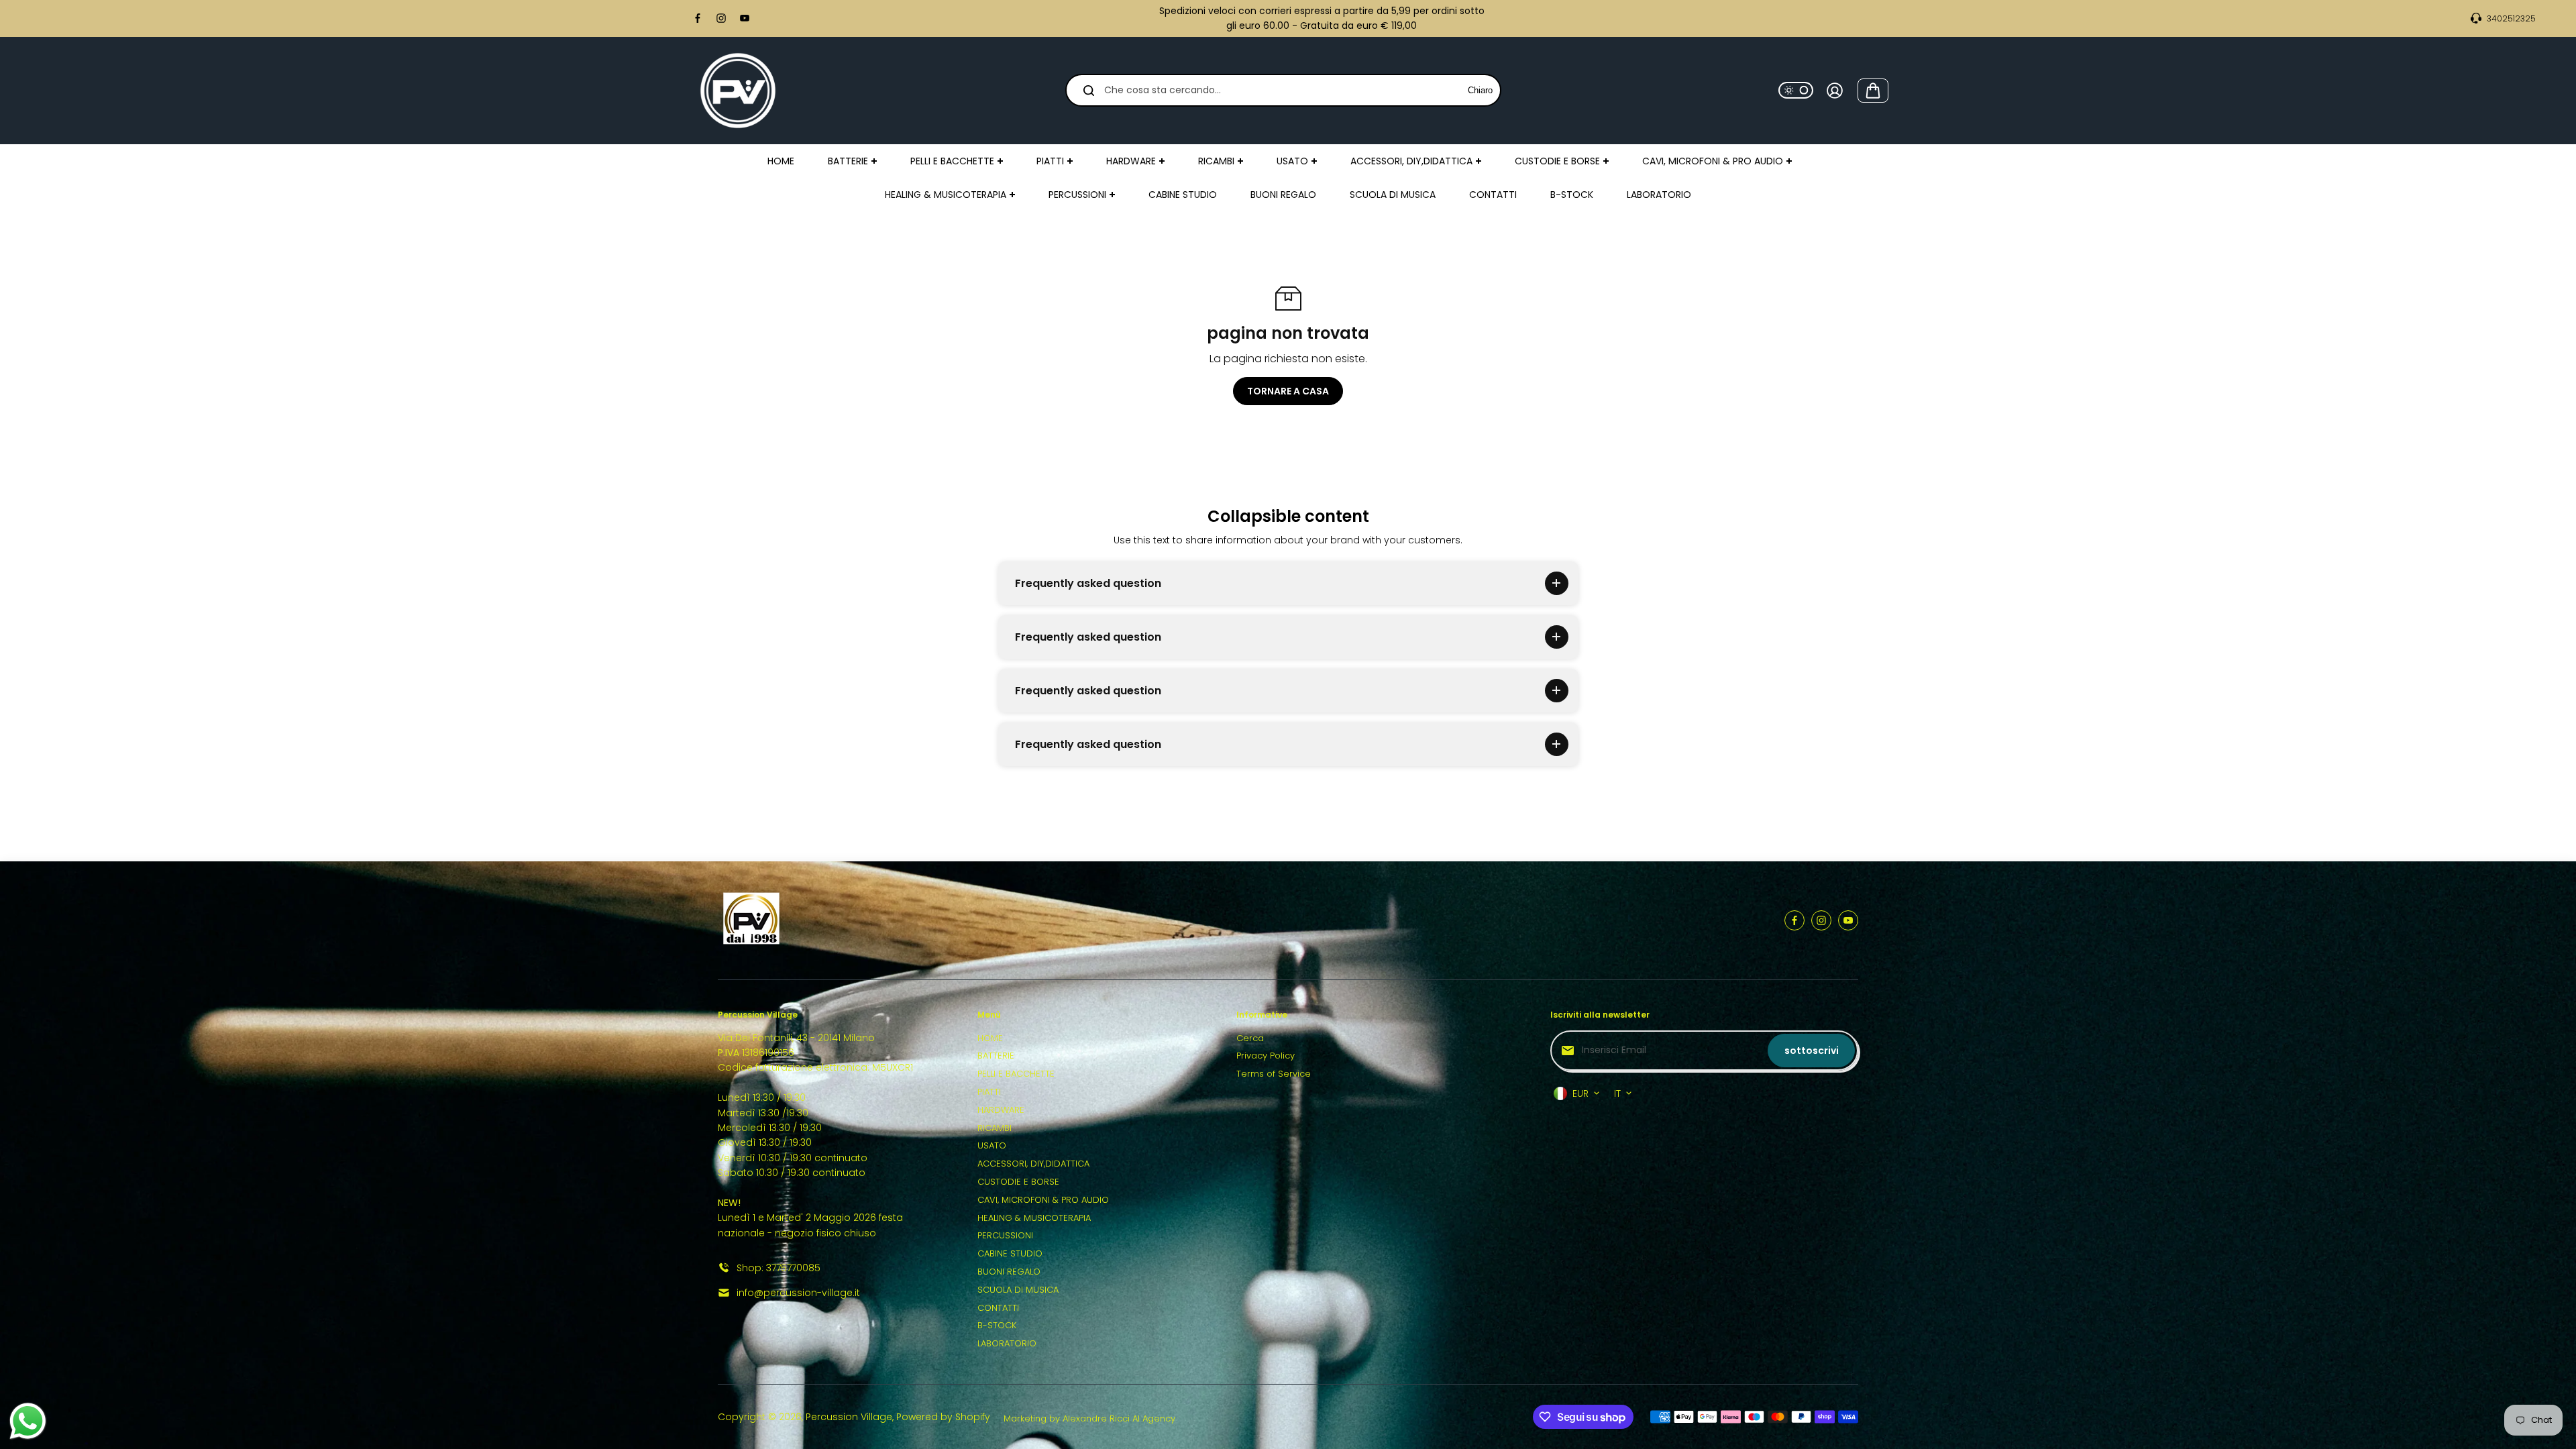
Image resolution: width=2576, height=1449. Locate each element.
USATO (992, 1145)
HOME (990, 1038)
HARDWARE (1001, 1110)
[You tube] (745, 18)
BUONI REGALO (1009, 1272)
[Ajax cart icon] (1873, 91)
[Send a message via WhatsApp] (28, 1421)
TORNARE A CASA (1288, 391)
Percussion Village (849, 1417)
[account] (1835, 91)
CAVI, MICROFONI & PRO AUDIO (1043, 1200)
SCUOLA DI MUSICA (1018, 1290)
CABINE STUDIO (1010, 1253)
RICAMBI (995, 1128)
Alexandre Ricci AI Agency (1119, 1418)
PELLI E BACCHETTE (1016, 1074)
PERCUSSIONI (1005, 1235)
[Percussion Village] (738, 91)
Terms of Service (1274, 1074)
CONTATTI (998, 1308)
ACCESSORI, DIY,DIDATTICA (1033, 1164)
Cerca (1250, 1038)
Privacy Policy (1266, 1056)
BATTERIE (996, 1056)
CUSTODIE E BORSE (1018, 1182)
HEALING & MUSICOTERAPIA (1034, 1218)
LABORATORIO (1007, 1343)
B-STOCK (997, 1325)
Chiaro (1480, 90)
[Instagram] (721, 18)
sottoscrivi (1812, 1051)
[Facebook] (698, 18)
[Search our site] (1089, 91)
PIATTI (989, 1092)
